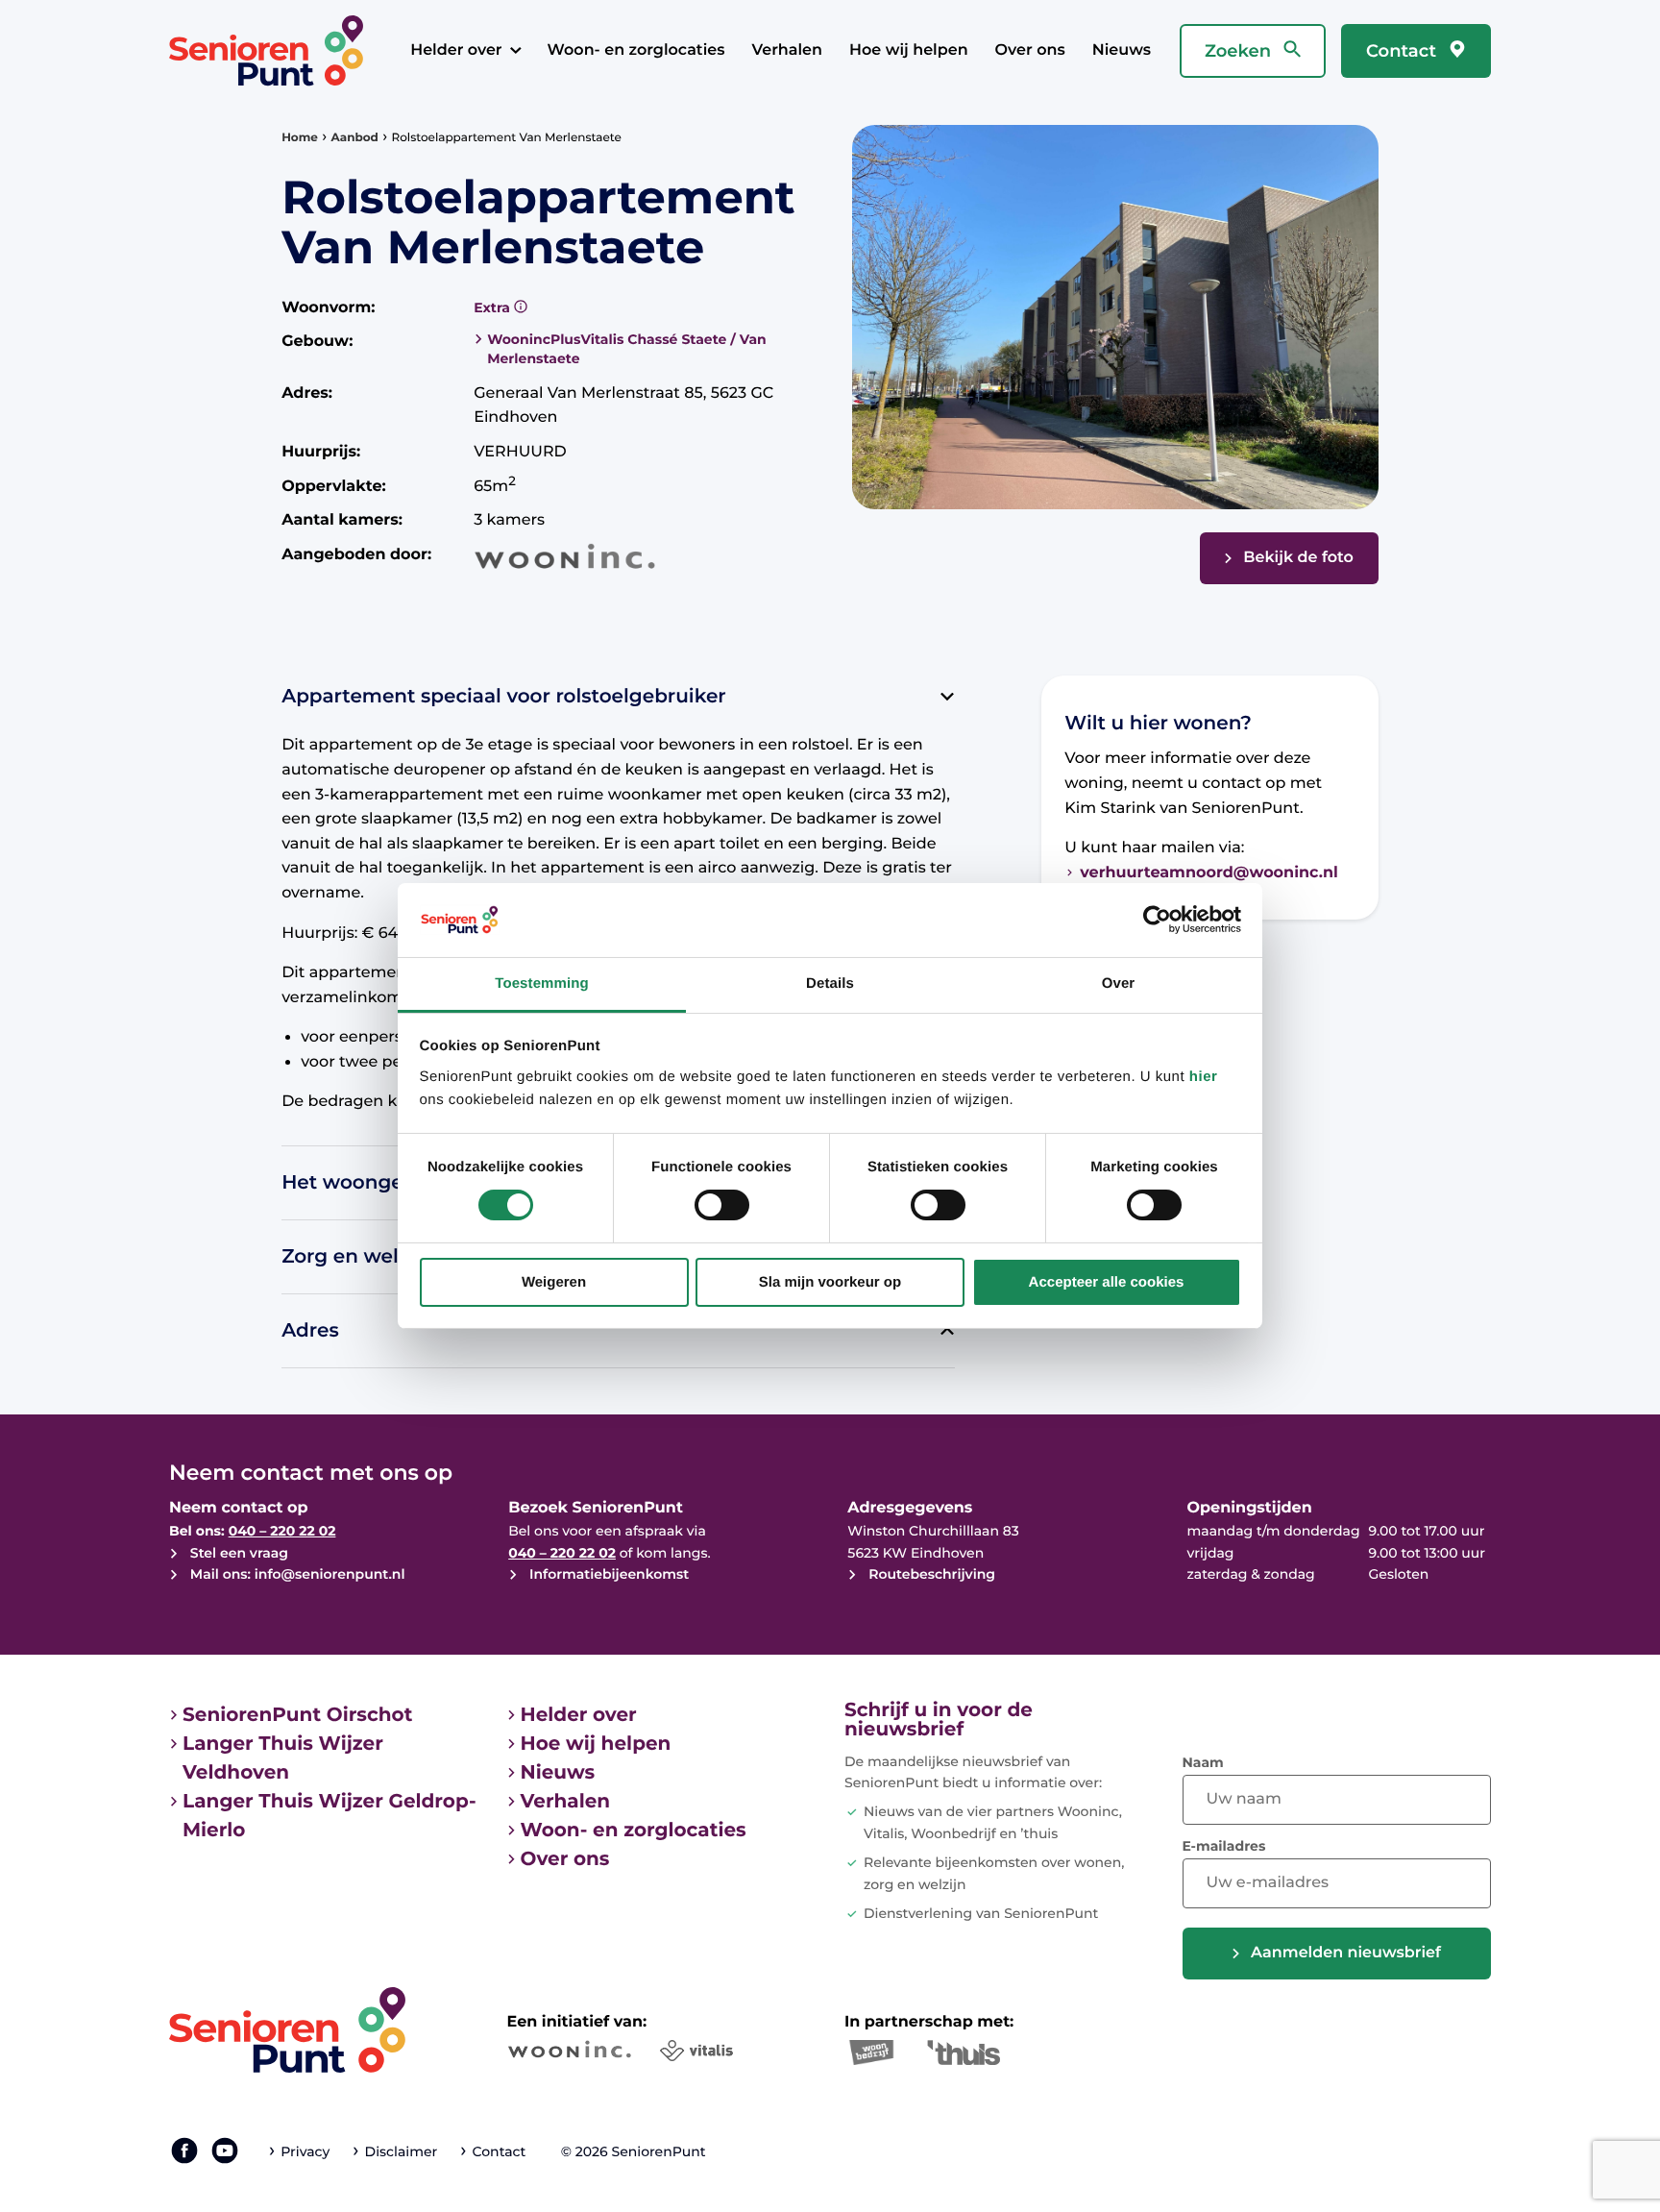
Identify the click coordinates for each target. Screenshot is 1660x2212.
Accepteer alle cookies (1107, 1282)
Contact (1404, 51)
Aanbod (355, 138)
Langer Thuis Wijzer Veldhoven (283, 1758)
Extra (494, 307)
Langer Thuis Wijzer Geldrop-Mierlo (330, 1816)
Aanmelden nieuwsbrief (1346, 1953)
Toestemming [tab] (542, 983)
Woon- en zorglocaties (636, 50)
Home (300, 138)
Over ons (1030, 50)
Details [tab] (830, 983)
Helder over (456, 50)
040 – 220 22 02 (282, 1531)
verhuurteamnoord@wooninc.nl (1209, 873)
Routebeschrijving (930, 1574)
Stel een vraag (237, 1553)
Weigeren (554, 1282)
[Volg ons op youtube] (225, 2151)
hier (1204, 1077)
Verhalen (787, 50)
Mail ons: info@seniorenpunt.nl (295, 1574)
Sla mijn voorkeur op (830, 1282)
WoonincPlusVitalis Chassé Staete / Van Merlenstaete (627, 349)
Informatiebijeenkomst (607, 1574)
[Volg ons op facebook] (184, 2151)
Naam (1203, 1762)
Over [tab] (1119, 983)
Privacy (305, 2151)
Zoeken (1240, 51)
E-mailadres (1224, 1846)
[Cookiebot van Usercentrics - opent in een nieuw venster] (1157, 920)
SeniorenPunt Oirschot (297, 1715)
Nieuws (1122, 50)
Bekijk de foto (1298, 558)
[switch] (722, 1205)
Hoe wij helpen (909, 50)
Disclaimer (401, 2151)
